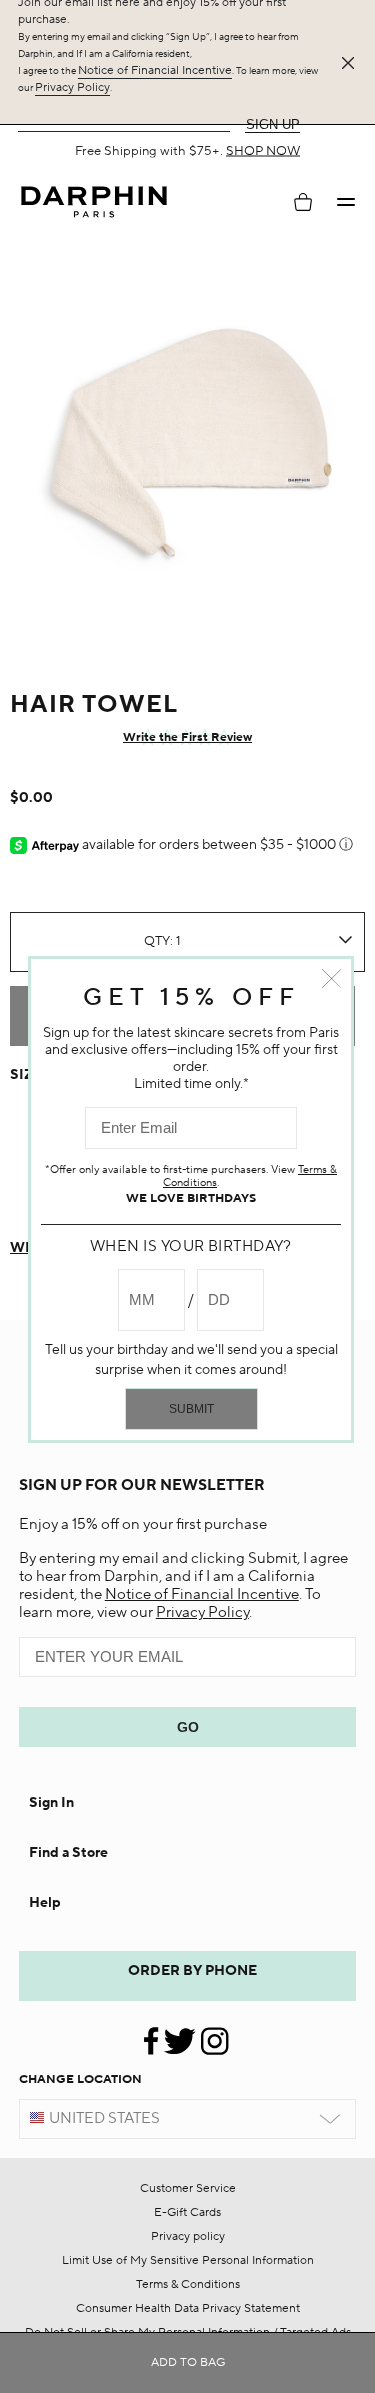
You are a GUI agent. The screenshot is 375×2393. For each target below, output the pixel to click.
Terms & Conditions (188, 2284)
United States (104, 2118)
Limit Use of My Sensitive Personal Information (188, 2260)
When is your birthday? (191, 1246)
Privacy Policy (72, 87)
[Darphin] (94, 202)
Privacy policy (188, 2236)
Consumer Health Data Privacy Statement (188, 2308)
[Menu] (346, 202)
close (331, 978)
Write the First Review (187, 737)
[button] (346, 202)
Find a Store (68, 1853)
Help (45, 1903)
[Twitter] (179, 2033)
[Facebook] (153, 2033)
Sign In (51, 1803)
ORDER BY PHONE (192, 1971)
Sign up (273, 124)
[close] (352, 63)
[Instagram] (214, 2033)
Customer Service (188, 2188)
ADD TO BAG (188, 2362)
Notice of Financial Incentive (155, 70)
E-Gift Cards (187, 2212)
